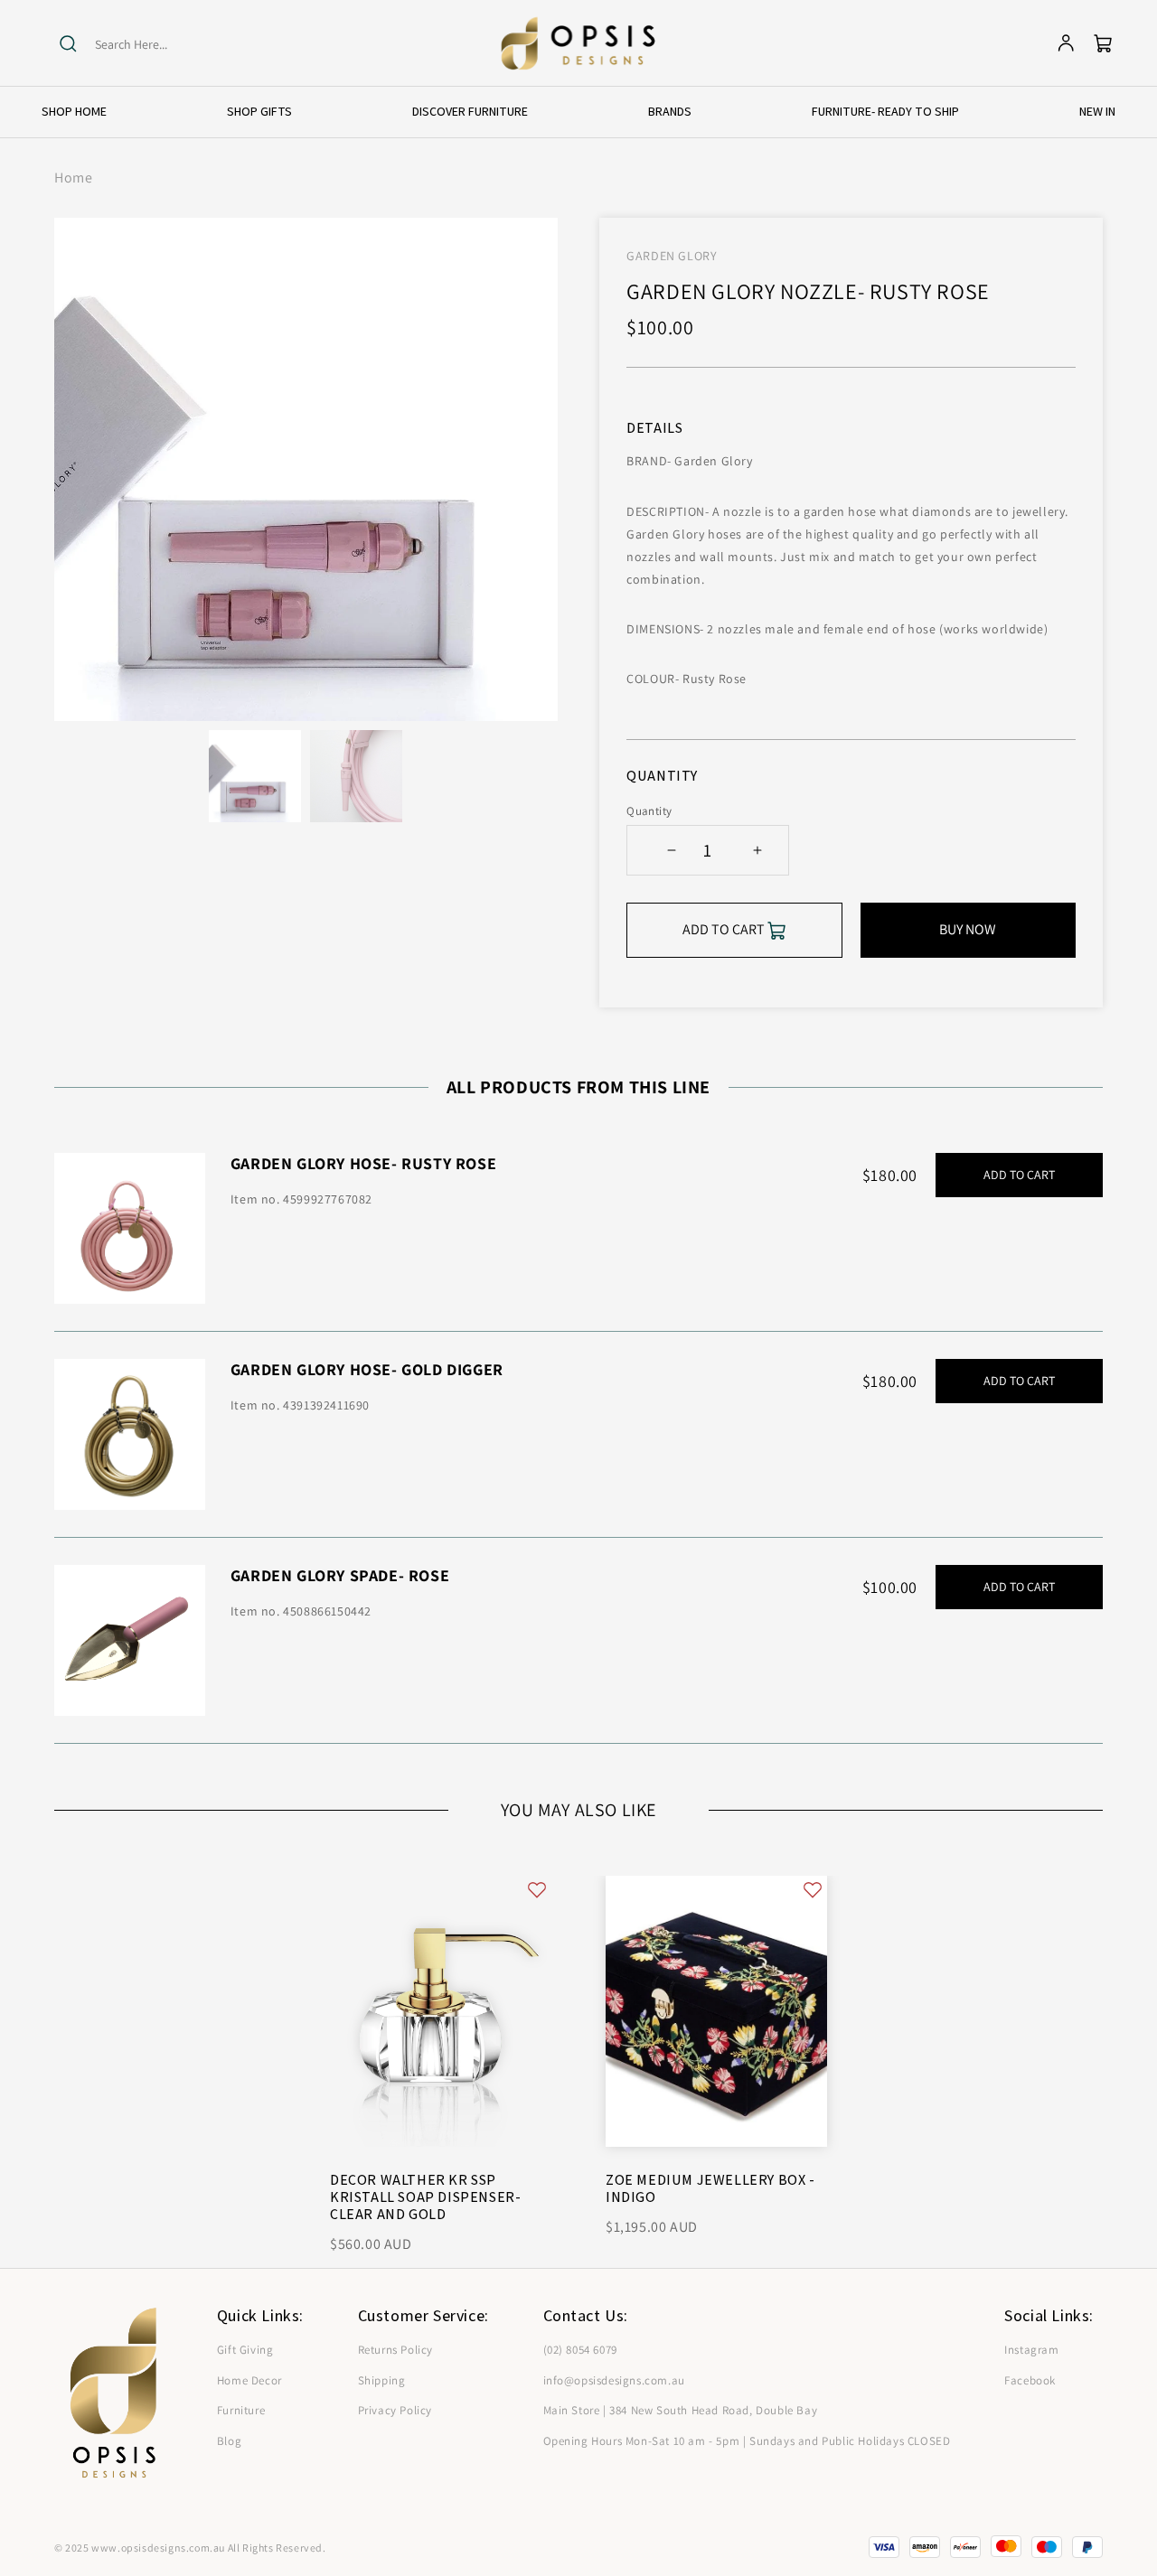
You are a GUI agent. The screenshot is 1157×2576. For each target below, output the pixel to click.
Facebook (1030, 2380)
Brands (670, 111)
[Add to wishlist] (537, 1890)
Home (73, 178)
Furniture (241, 2410)
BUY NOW (968, 929)
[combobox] (165, 45)
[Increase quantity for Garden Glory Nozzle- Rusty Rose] (757, 850)
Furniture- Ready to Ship (885, 111)
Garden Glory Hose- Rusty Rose (363, 1163)
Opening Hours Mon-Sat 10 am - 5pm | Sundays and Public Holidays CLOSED (747, 2441)
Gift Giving (245, 2350)
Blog (229, 2441)
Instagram (1031, 2350)
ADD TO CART (1019, 1175)
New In (1097, 111)
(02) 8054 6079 (580, 2350)
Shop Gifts (259, 111)
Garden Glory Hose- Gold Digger (367, 1369)
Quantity (649, 811)
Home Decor (249, 2380)
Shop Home (74, 111)
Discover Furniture (470, 111)
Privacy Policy (395, 2410)
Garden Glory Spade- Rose (340, 1575)
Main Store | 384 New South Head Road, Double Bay (681, 2410)
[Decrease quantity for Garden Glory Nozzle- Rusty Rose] (671, 850)
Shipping (382, 2380)
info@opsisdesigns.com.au (614, 2380)
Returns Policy (395, 2350)
